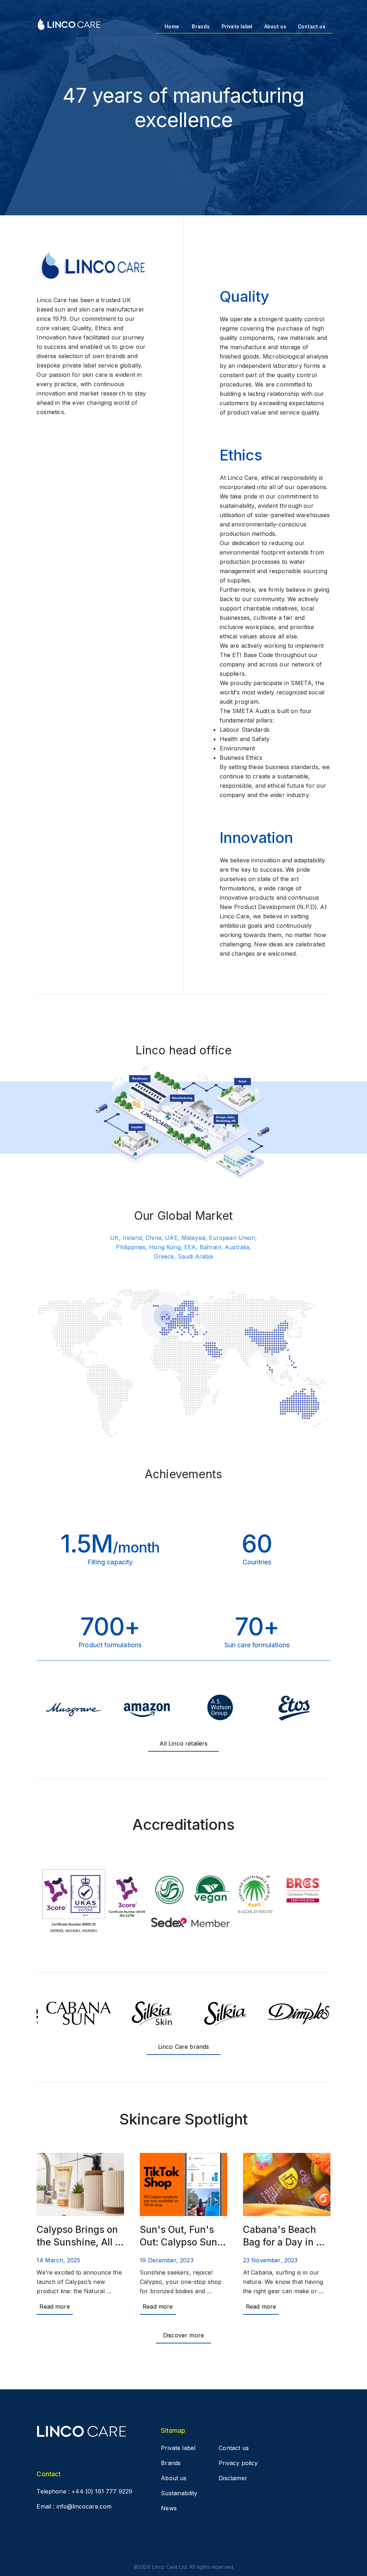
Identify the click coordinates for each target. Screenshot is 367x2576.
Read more (54, 2306)
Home (172, 27)
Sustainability (179, 2493)
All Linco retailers (184, 1743)
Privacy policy (238, 2463)
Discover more (183, 2335)
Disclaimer (233, 2478)
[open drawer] (69, 25)
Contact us (312, 27)
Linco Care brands (184, 2047)
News (169, 2508)
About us (275, 27)
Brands (201, 27)
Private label (237, 27)
